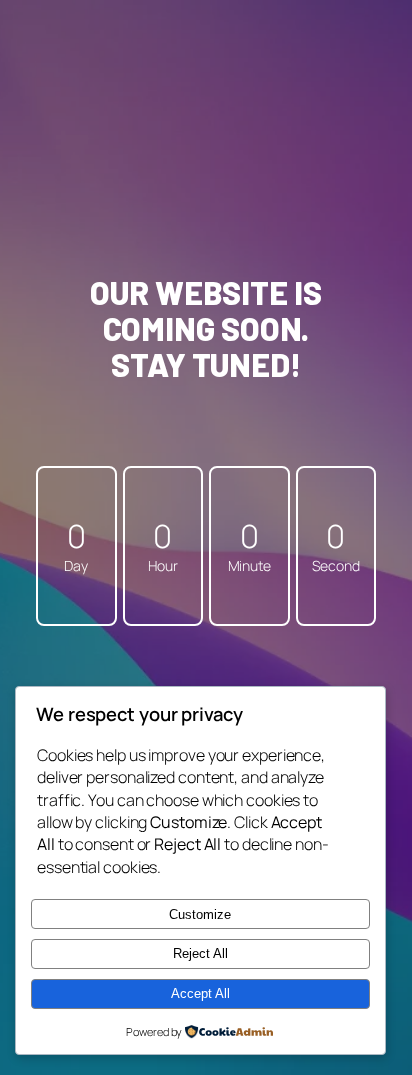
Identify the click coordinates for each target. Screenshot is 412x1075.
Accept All (200, 993)
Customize (200, 914)
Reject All (200, 953)
